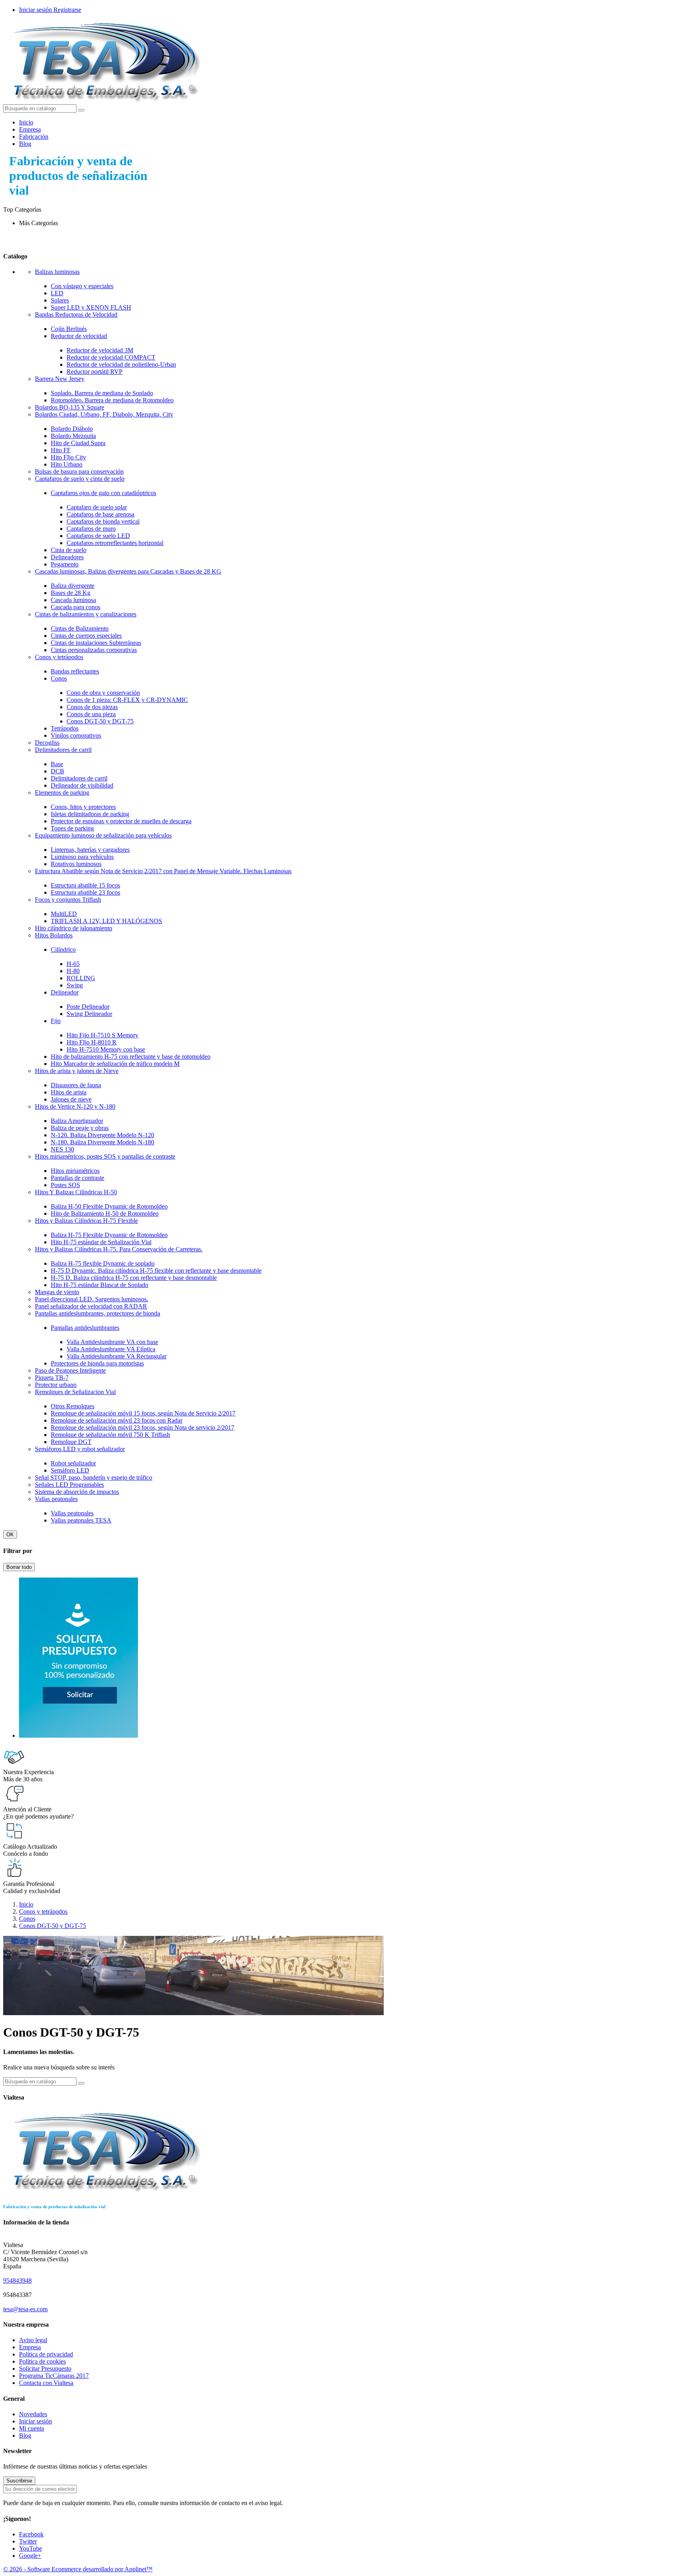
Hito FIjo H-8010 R (92, 1042)
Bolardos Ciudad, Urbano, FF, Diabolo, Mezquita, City (104, 414)
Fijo (56, 1021)
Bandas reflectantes (75, 671)
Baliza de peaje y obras (80, 1128)
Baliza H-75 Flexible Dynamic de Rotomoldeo (109, 1235)
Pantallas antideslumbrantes (85, 1328)
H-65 (73, 964)
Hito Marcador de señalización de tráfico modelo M (115, 1064)
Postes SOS (65, 1185)
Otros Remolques (73, 1406)
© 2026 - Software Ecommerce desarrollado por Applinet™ (78, 2569)
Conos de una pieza (91, 714)
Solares (60, 300)
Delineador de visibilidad (82, 785)
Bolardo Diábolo (72, 429)
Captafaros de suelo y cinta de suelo (80, 479)
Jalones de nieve (71, 1099)
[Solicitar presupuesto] (78, 1736)
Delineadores (67, 557)
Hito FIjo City (68, 457)
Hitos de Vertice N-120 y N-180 (75, 1106)
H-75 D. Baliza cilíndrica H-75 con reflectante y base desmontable (134, 1278)
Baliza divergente (73, 586)
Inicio (26, 122)
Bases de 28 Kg (71, 593)
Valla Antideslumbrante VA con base (112, 1342)
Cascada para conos (76, 607)
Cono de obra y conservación (103, 693)
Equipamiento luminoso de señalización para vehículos (103, 835)
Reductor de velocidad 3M (100, 350)
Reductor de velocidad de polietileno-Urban (121, 364)
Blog (25, 144)
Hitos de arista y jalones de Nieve (77, 1071)
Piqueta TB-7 (52, 1378)
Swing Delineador (89, 1014)
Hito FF (61, 450)
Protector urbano (56, 1385)
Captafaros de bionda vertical (103, 521)
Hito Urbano (67, 464)
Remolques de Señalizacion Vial (75, 1392)
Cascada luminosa (73, 600)
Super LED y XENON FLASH (91, 307)
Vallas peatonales (56, 1499)
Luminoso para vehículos (82, 857)
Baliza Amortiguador (77, 1121)
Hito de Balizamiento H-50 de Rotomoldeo (105, 1213)
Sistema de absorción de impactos (77, 1492)
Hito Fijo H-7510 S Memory (102, 1035)
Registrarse (67, 10)
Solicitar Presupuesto (45, 2369)
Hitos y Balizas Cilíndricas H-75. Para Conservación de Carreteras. (119, 1249)
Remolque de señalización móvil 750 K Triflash (110, 1435)
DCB (57, 771)
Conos (59, 678)
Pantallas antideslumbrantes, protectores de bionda (98, 1313)
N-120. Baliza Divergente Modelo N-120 (102, 1135)
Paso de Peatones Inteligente (70, 1370)
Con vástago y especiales (82, 286)
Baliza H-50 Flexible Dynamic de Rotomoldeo (109, 1206)
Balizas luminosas (57, 272)
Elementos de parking (62, 793)
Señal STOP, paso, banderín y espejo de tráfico (94, 1477)
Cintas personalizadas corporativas (94, 650)
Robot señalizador (73, 1463)
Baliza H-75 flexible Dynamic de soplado (103, 1263)
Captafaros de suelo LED (98, 536)
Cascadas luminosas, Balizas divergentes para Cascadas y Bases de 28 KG (128, 571)
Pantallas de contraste (77, 1178)
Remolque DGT (71, 1442)
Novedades (33, 2414)
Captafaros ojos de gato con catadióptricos (103, 493)
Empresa (30, 129)
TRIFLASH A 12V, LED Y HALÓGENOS (106, 921)
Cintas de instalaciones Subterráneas (96, 643)
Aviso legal (33, 2340)
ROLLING (81, 978)
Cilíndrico (63, 950)
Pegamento (65, 564)
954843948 (17, 2281)
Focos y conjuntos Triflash (68, 900)
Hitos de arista (69, 1092)
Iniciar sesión (35, 2421)
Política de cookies (42, 2361)
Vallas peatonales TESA (81, 1520)
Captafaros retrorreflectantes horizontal (115, 543)
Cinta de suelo (69, 550)
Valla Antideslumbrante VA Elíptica (111, 1349)
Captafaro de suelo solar (97, 507)
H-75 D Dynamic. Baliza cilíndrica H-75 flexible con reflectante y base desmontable (156, 1271)
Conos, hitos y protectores (83, 807)
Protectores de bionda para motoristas (97, 1363)
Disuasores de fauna (76, 1085)
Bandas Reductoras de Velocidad (76, 315)
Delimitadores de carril (63, 750)
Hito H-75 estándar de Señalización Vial (101, 1242)
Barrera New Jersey (60, 379)
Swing (75, 985)
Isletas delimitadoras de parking (90, 814)
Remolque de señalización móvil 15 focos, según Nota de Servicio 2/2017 (143, 1413)
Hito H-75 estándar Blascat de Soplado (99, 1285)
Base (57, 764)
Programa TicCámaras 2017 (54, 2376)
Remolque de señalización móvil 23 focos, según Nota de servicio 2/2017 (143, 1428)
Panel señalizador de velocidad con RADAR (91, 1306)
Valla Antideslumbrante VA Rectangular (117, 1356)
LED (57, 293)
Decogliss (47, 743)
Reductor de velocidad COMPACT (111, 357)
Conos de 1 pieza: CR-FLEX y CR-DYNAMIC (127, 700)
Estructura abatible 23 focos (85, 892)
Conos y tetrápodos (59, 657)
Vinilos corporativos (76, 735)
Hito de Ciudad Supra (78, 443)
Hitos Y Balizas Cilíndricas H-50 (76, 1192)
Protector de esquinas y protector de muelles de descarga (121, 821)
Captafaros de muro (91, 529)
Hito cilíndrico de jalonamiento (74, 928)
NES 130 (62, 1149)
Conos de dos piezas (92, 707)
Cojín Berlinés (69, 329)
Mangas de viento (57, 1292)
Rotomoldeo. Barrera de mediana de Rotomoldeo (112, 400)
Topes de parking (72, 828)
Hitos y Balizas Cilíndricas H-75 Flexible (86, 1221)
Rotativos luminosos (76, 864)
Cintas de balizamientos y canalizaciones (86, 614)
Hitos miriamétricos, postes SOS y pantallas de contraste (105, 1156)
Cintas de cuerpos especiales (86, 636)
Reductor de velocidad (79, 336)
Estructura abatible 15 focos (85, 885)
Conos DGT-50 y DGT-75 (100, 721)
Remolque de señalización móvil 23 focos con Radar (117, 1420)
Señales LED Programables (69, 1485)
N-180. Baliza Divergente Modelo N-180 (102, 1142)
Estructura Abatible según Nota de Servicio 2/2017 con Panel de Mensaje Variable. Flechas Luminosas (163, 871)
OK (10, 1535)
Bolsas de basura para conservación (79, 471)
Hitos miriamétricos (75, 1171)
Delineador (65, 992)
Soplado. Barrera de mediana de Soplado (102, 393)
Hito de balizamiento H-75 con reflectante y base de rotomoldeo (131, 1057)
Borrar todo (19, 1567)
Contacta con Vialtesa (46, 2383)
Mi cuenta (32, 2428)
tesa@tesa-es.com (25, 2309)
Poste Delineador (88, 1007)
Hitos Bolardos (54, 935)
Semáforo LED (70, 1470)
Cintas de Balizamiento (80, 628)
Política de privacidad (46, 2354)
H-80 (73, 971)
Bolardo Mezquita (73, 436)
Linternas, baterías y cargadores (90, 850)
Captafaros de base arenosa (100, 514)
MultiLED (64, 914)
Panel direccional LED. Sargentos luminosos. (92, 1299)
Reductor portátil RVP (95, 372)
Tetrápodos (65, 728)
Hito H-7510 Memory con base (106, 1049)
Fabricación (34, 137)
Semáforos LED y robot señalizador (80, 1449)
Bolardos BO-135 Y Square (70, 407)
